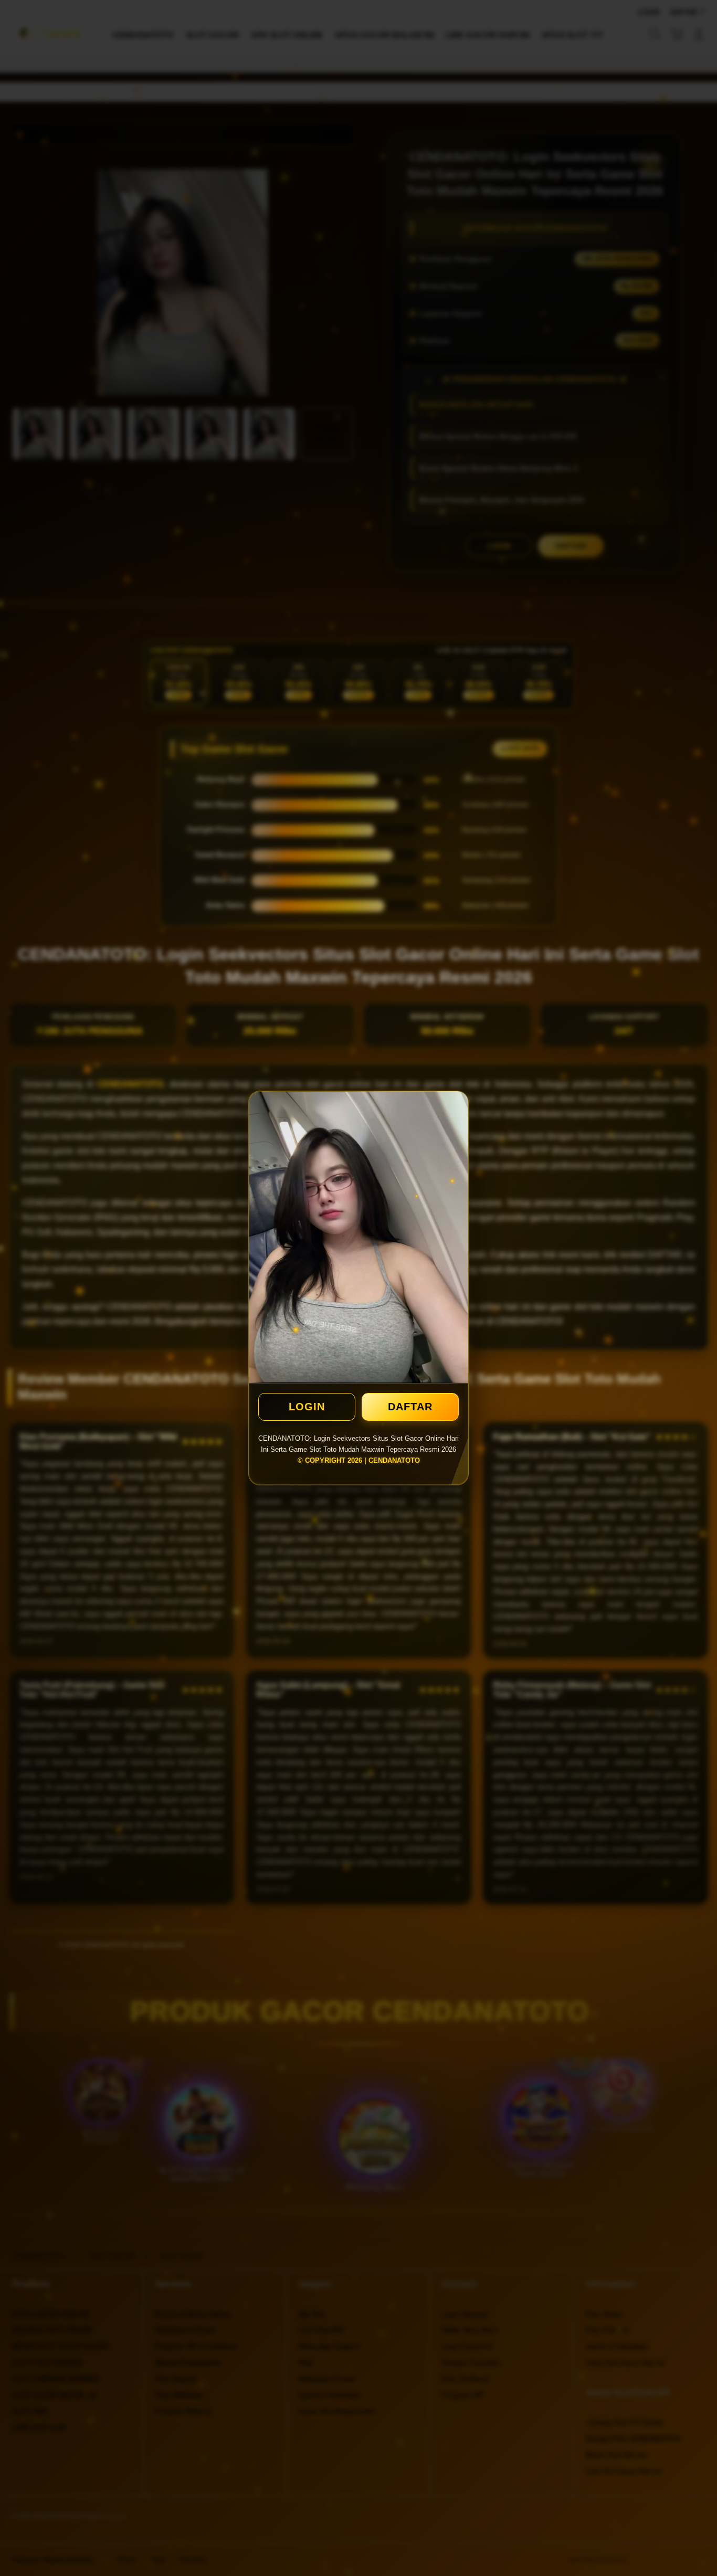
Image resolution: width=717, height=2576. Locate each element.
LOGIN (307, 1407)
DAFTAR (410, 1407)
